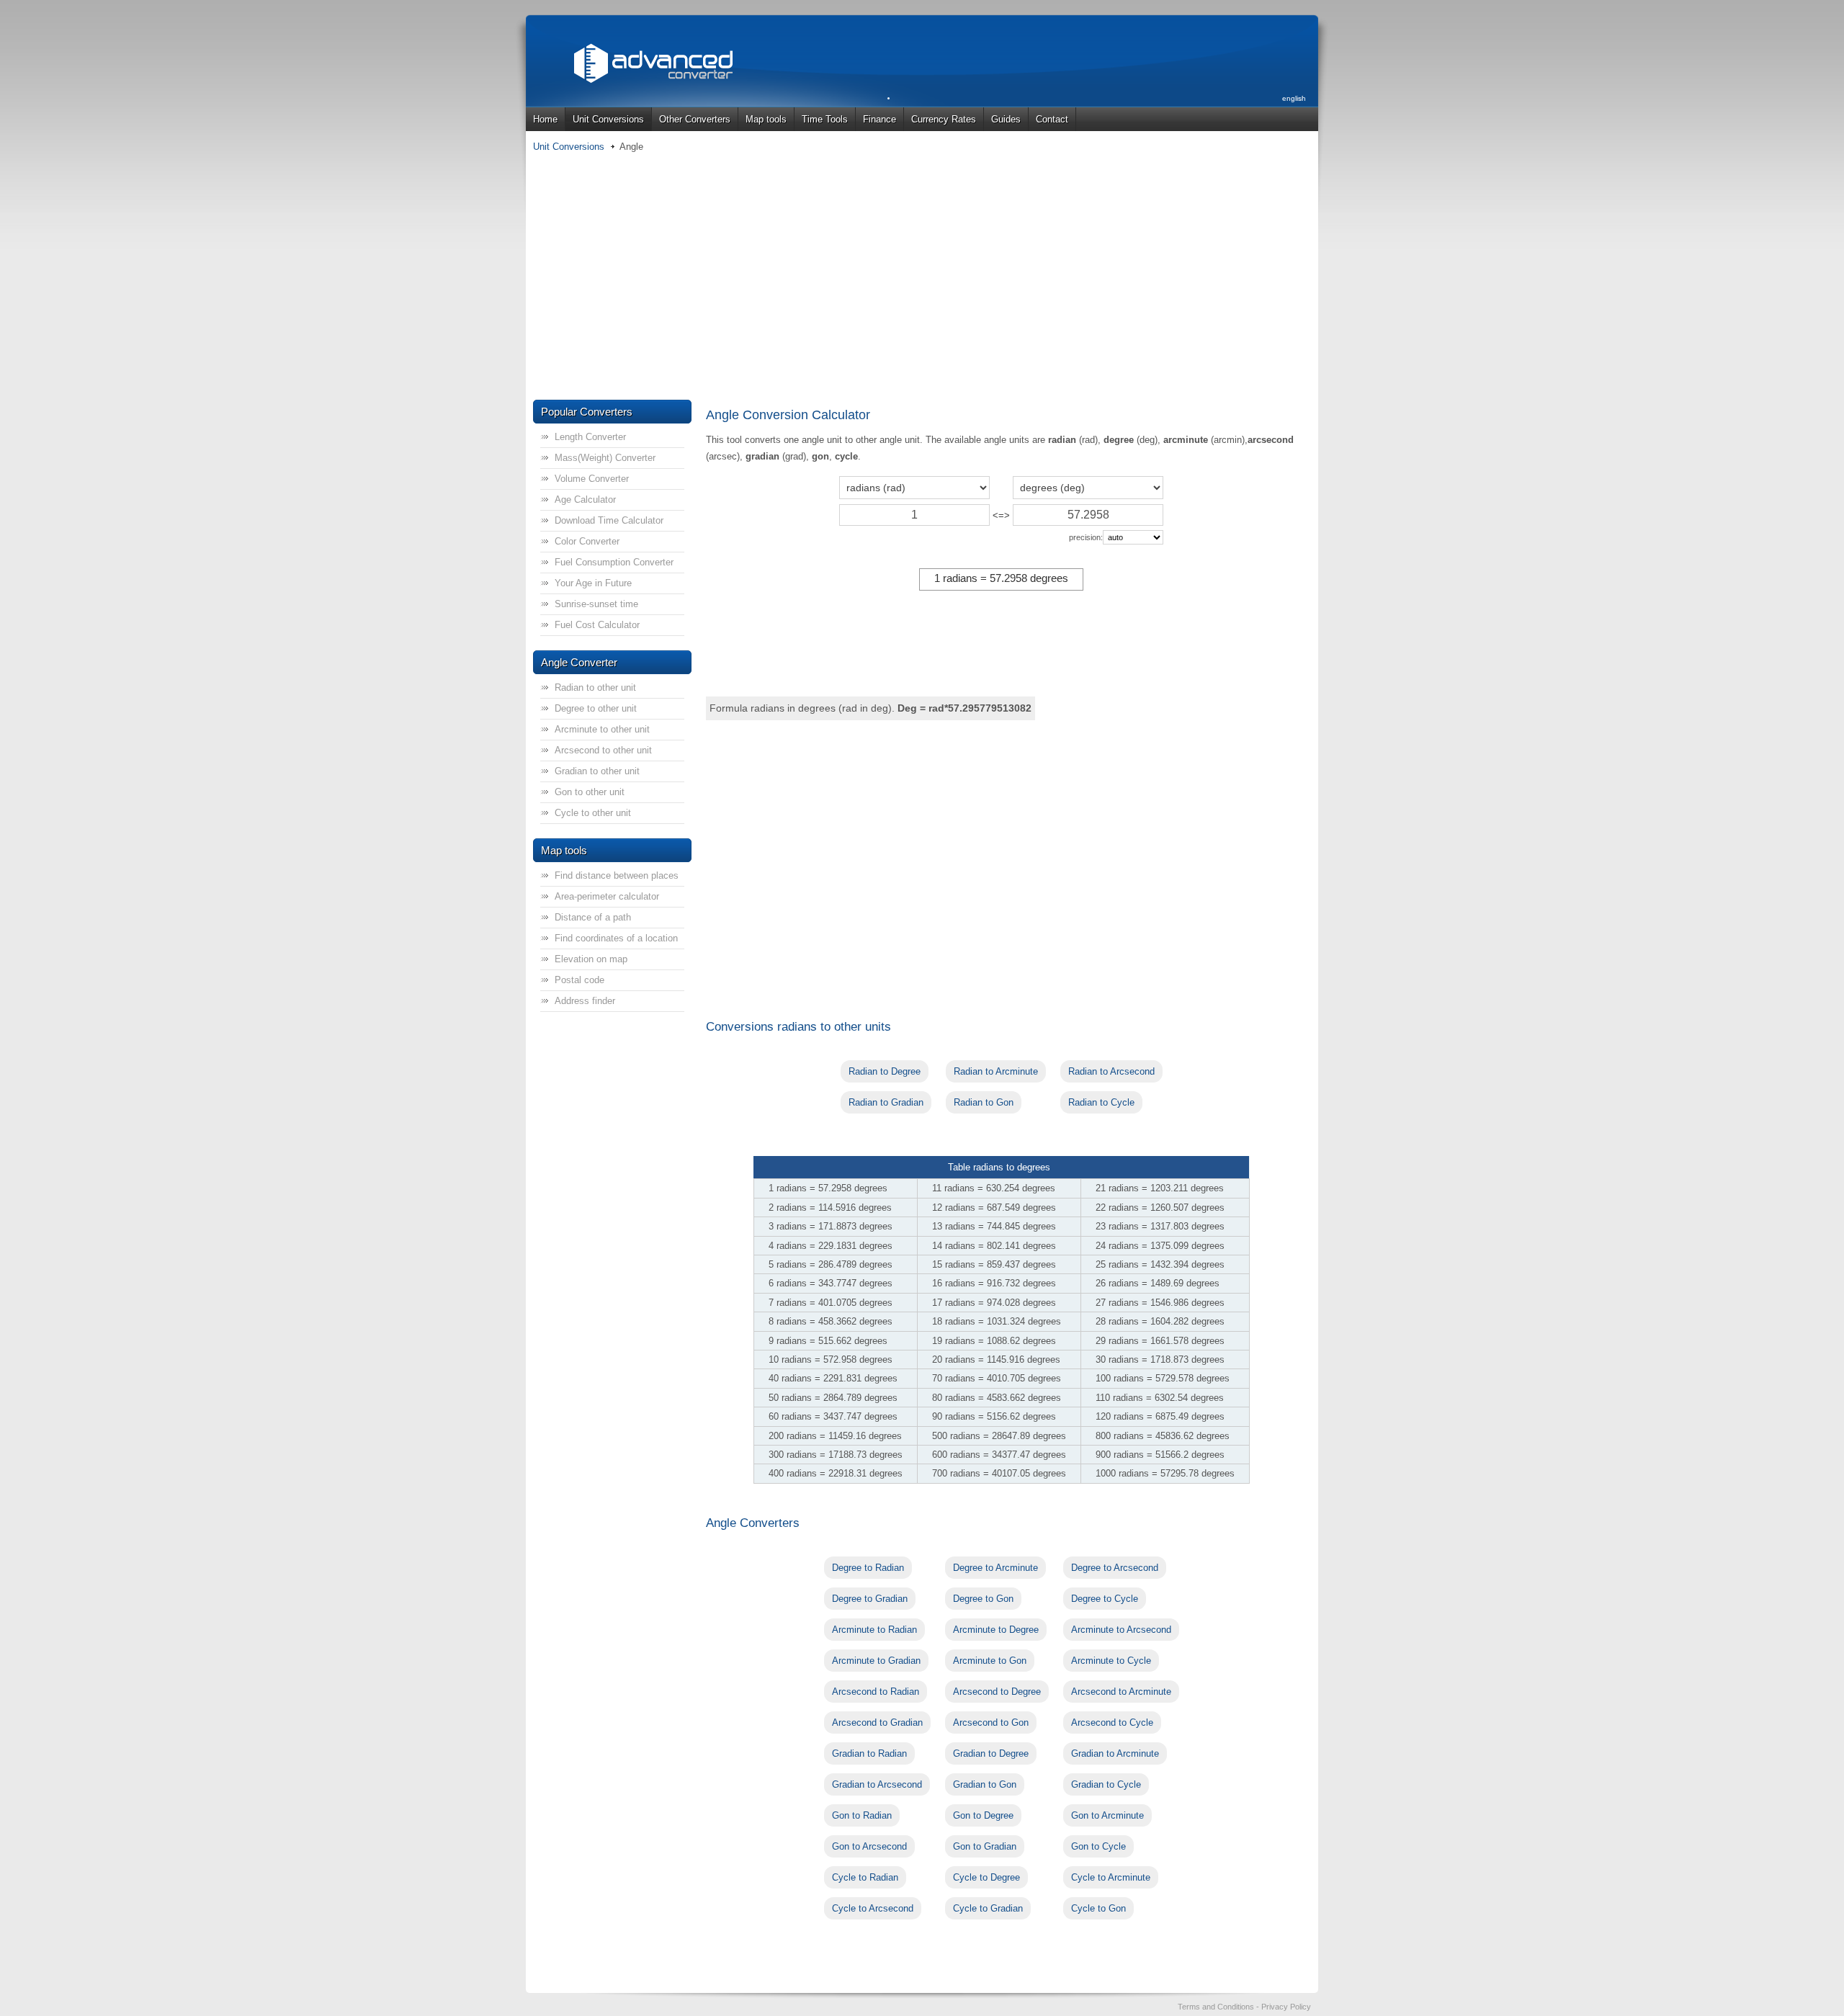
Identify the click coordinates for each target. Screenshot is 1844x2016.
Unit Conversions (608, 119)
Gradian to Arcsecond (877, 1784)
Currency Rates (944, 119)
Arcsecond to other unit (603, 750)
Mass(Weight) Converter (605, 458)
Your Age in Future (593, 583)
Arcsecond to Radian (876, 1692)
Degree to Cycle (1105, 1599)
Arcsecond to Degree (997, 1692)
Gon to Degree (983, 1815)
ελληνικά (1292, 132)
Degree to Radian (868, 1568)
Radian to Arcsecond (1111, 1071)
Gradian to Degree (991, 1753)
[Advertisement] (922, 277)
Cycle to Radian (865, 1877)
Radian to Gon (984, 1102)
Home (545, 119)
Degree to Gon (983, 1599)
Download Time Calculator (609, 520)
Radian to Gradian (886, 1102)
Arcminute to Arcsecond (1121, 1630)
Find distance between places (617, 875)
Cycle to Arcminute (1111, 1877)
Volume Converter (592, 479)
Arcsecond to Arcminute (1121, 1692)
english (1294, 98)
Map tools (766, 119)
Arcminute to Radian (874, 1630)
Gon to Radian (862, 1815)
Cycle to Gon (1098, 1908)
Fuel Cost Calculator (597, 625)
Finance (880, 119)
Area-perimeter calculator (607, 896)
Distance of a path (593, 917)
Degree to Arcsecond (1115, 1568)
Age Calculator (585, 499)
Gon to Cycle (1098, 1846)
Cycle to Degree (986, 1877)
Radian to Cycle (1101, 1102)
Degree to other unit (596, 708)
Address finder (585, 1001)
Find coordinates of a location (616, 938)
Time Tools (825, 119)
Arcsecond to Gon (991, 1722)
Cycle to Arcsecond (873, 1908)
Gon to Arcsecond (869, 1846)
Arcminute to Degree (996, 1630)
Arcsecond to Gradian (877, 1722)
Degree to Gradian (870, 1599)
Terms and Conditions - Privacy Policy (1244, 2007)
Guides (1006, 119)
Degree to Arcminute (995, 1568)
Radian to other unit (595, 687)
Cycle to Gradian (988, 1908)
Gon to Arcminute (1107, 1815)
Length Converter (590, 437)
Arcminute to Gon (990, 1661)
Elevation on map (591, 959)
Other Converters (695, 119)
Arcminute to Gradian (876, 1661)
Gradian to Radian (869, 1753)
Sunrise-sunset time (596, 604)
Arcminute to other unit (602, 729)
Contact (1052, 119)
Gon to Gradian (985, 1846)
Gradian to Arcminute (1115, 1753)
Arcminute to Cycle (1111, 1661)
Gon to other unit (590, 792)
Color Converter (587, 541)
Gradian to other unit (597, 771)
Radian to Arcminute (996, 1071)
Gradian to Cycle (1106, 1784)
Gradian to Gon (985, 1784)
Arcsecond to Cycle (1112, 1722)
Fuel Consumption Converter (614, 562)
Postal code (579, 980)
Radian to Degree (885, 1071)
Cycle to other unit (593, 813)
